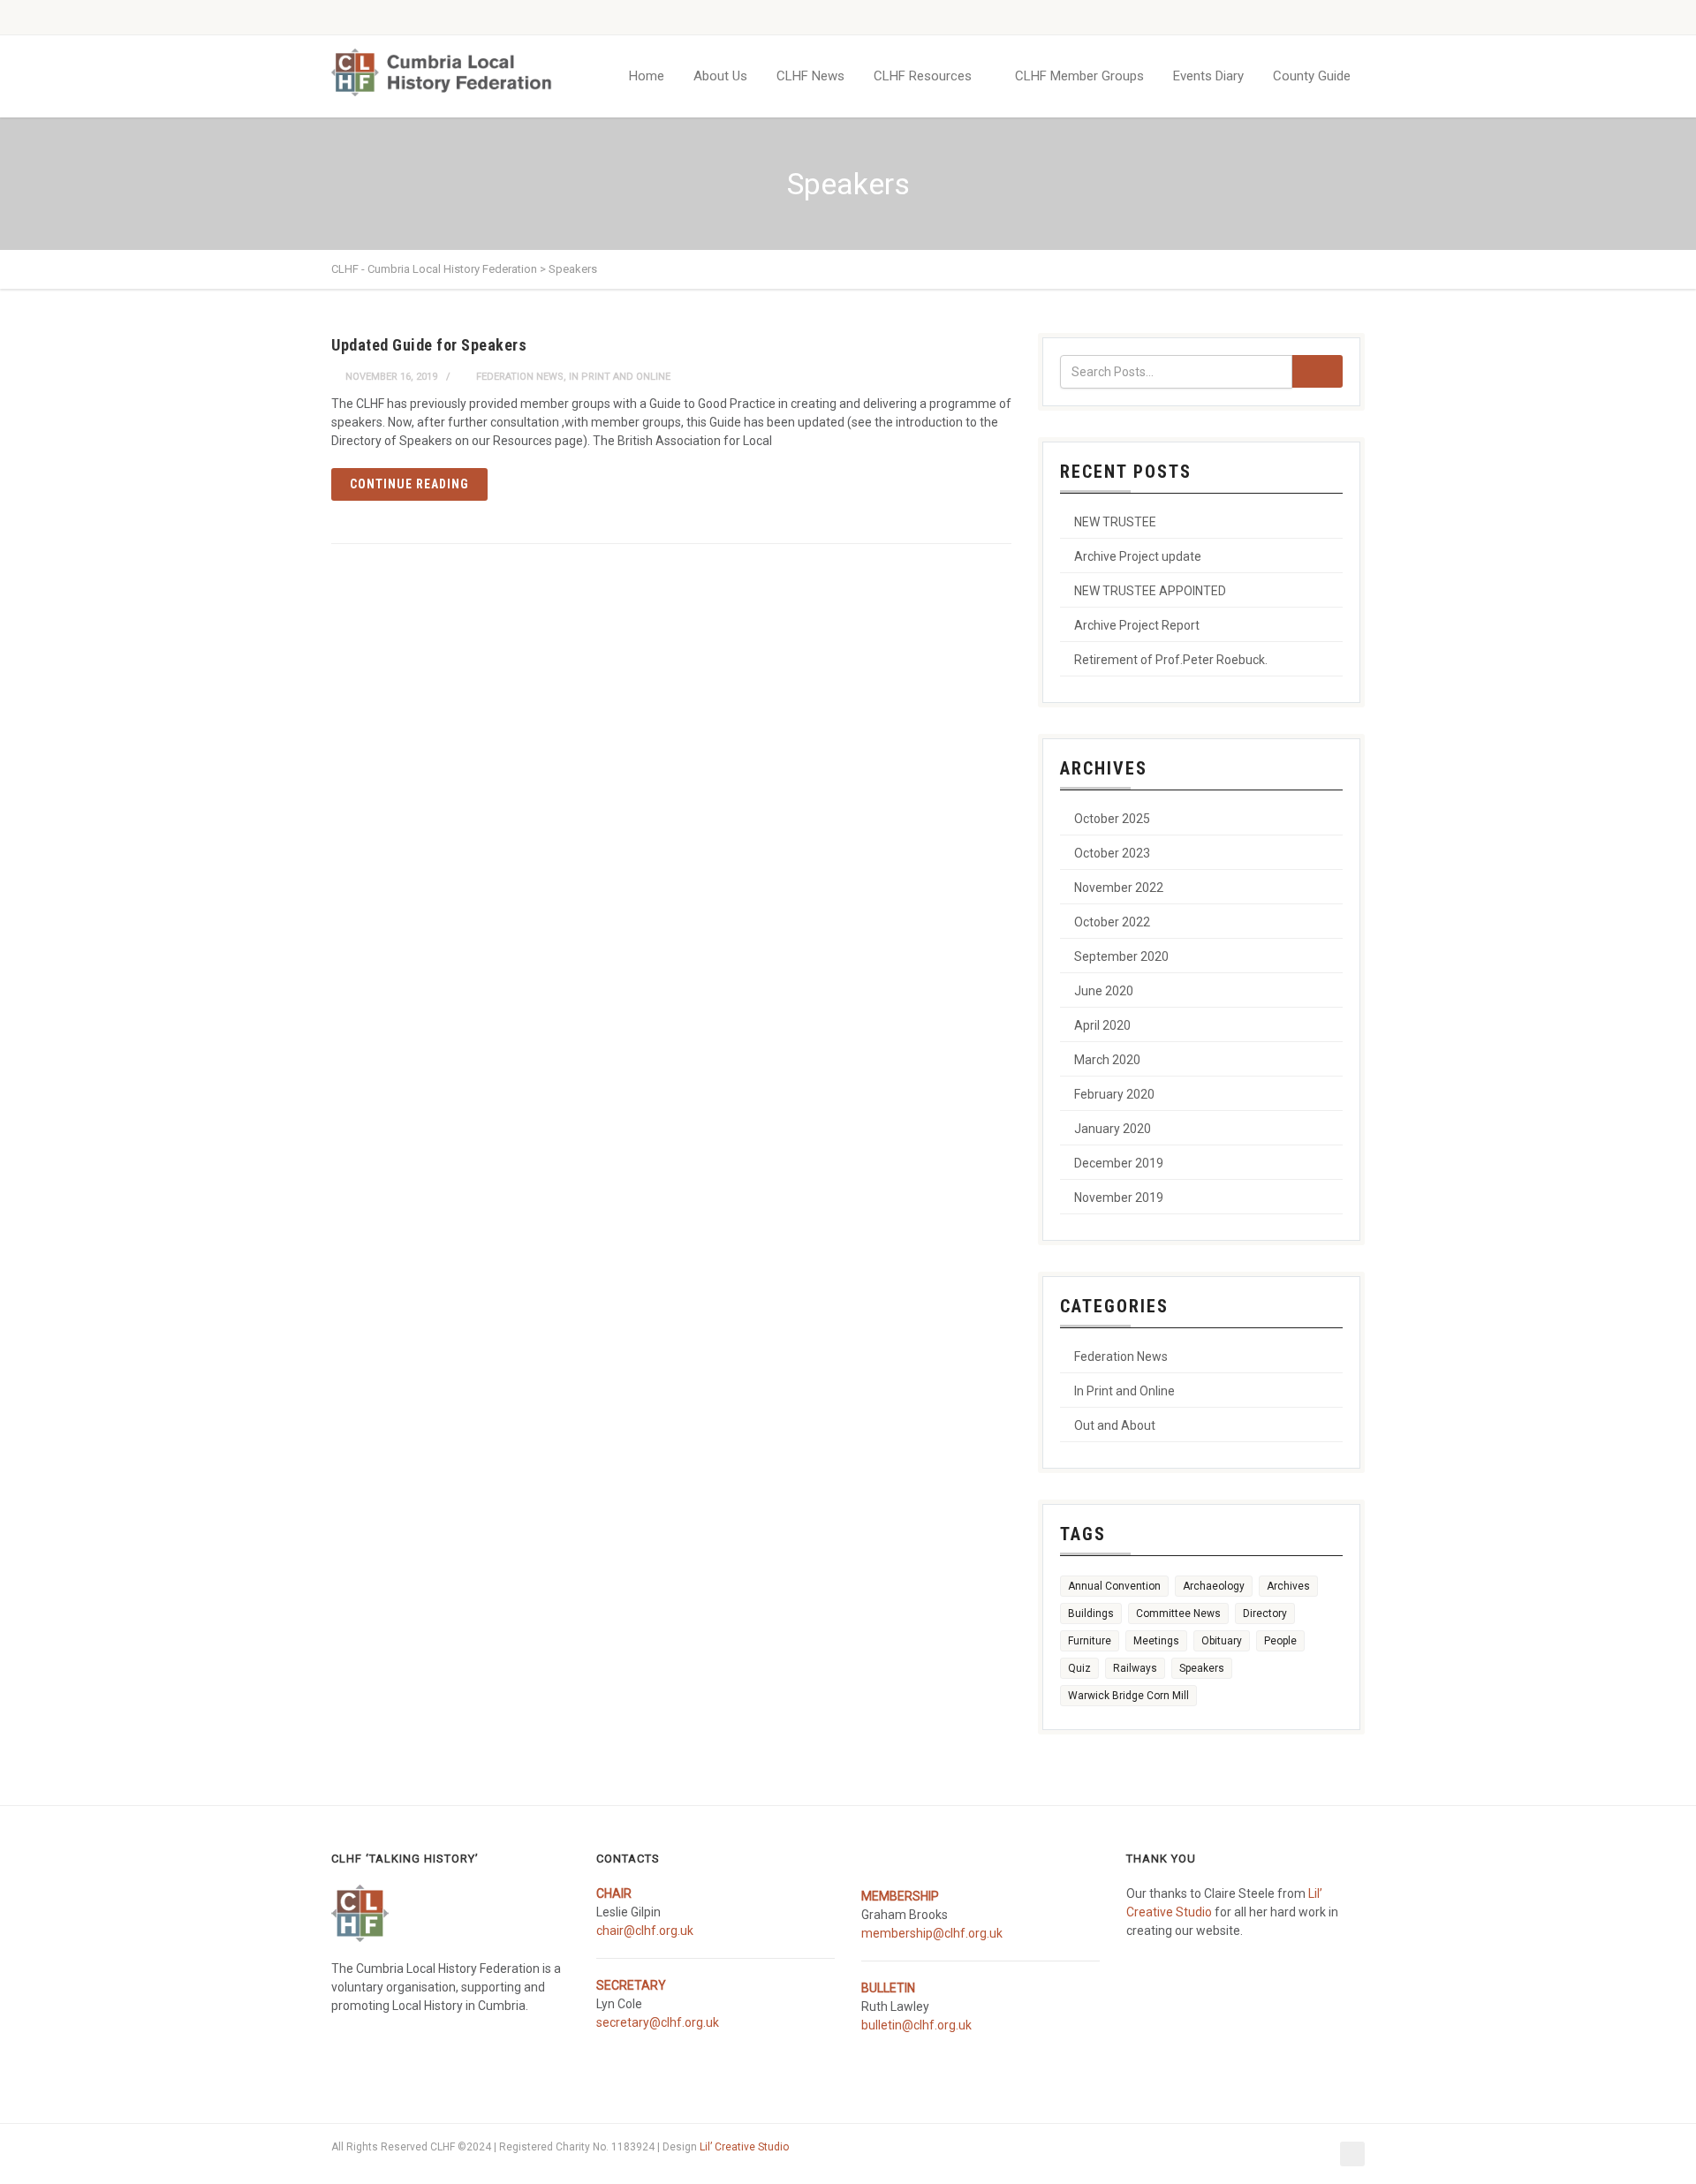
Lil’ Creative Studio (744, 2147)
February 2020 (1114, 1094)
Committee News (1178, 1613)
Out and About (1115, 1425)
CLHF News (810, 76)
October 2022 (1112, 922)
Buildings (1091, 1613)
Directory (1265, 1613)
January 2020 (1113, 1129)
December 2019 (1119, 1163)
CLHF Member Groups (1079, 76)
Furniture (1090, 1641)
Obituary (1222, 1641)
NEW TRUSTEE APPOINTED (1150, 591)
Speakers (1202, 1668)
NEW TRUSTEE (1115, 522)
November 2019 (1119, 1198)
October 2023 (1112, 853)
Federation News (520, 377)
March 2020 (1107, 1060)
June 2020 (1104, 991)
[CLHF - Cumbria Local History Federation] (442, 72)
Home (647, 76)
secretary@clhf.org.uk (658, 2022)
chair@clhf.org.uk (645, 1931)
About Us (720, 76)
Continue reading (409, 484)
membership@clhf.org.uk (932, 1933)
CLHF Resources (923, 76)
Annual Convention (1114, 1586)
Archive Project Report (1137, 625)
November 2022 (1119, 888)
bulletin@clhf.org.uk (916, 2025)
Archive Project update (1138, 556)
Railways (1135, 1668)
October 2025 (1112, 819)
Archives (1288, 1586)
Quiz (1079, 1668)
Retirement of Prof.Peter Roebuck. (1171, 660)
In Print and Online (620, 377)
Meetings (1156, 1641)
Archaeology (1214, 1586)
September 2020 (1121, 956)
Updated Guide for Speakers (429, 345)
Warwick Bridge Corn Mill (1128, 1696)
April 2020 (1102, 1025)
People (1280, 1641)
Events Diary (1208, 76)
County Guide (1312, 76)
